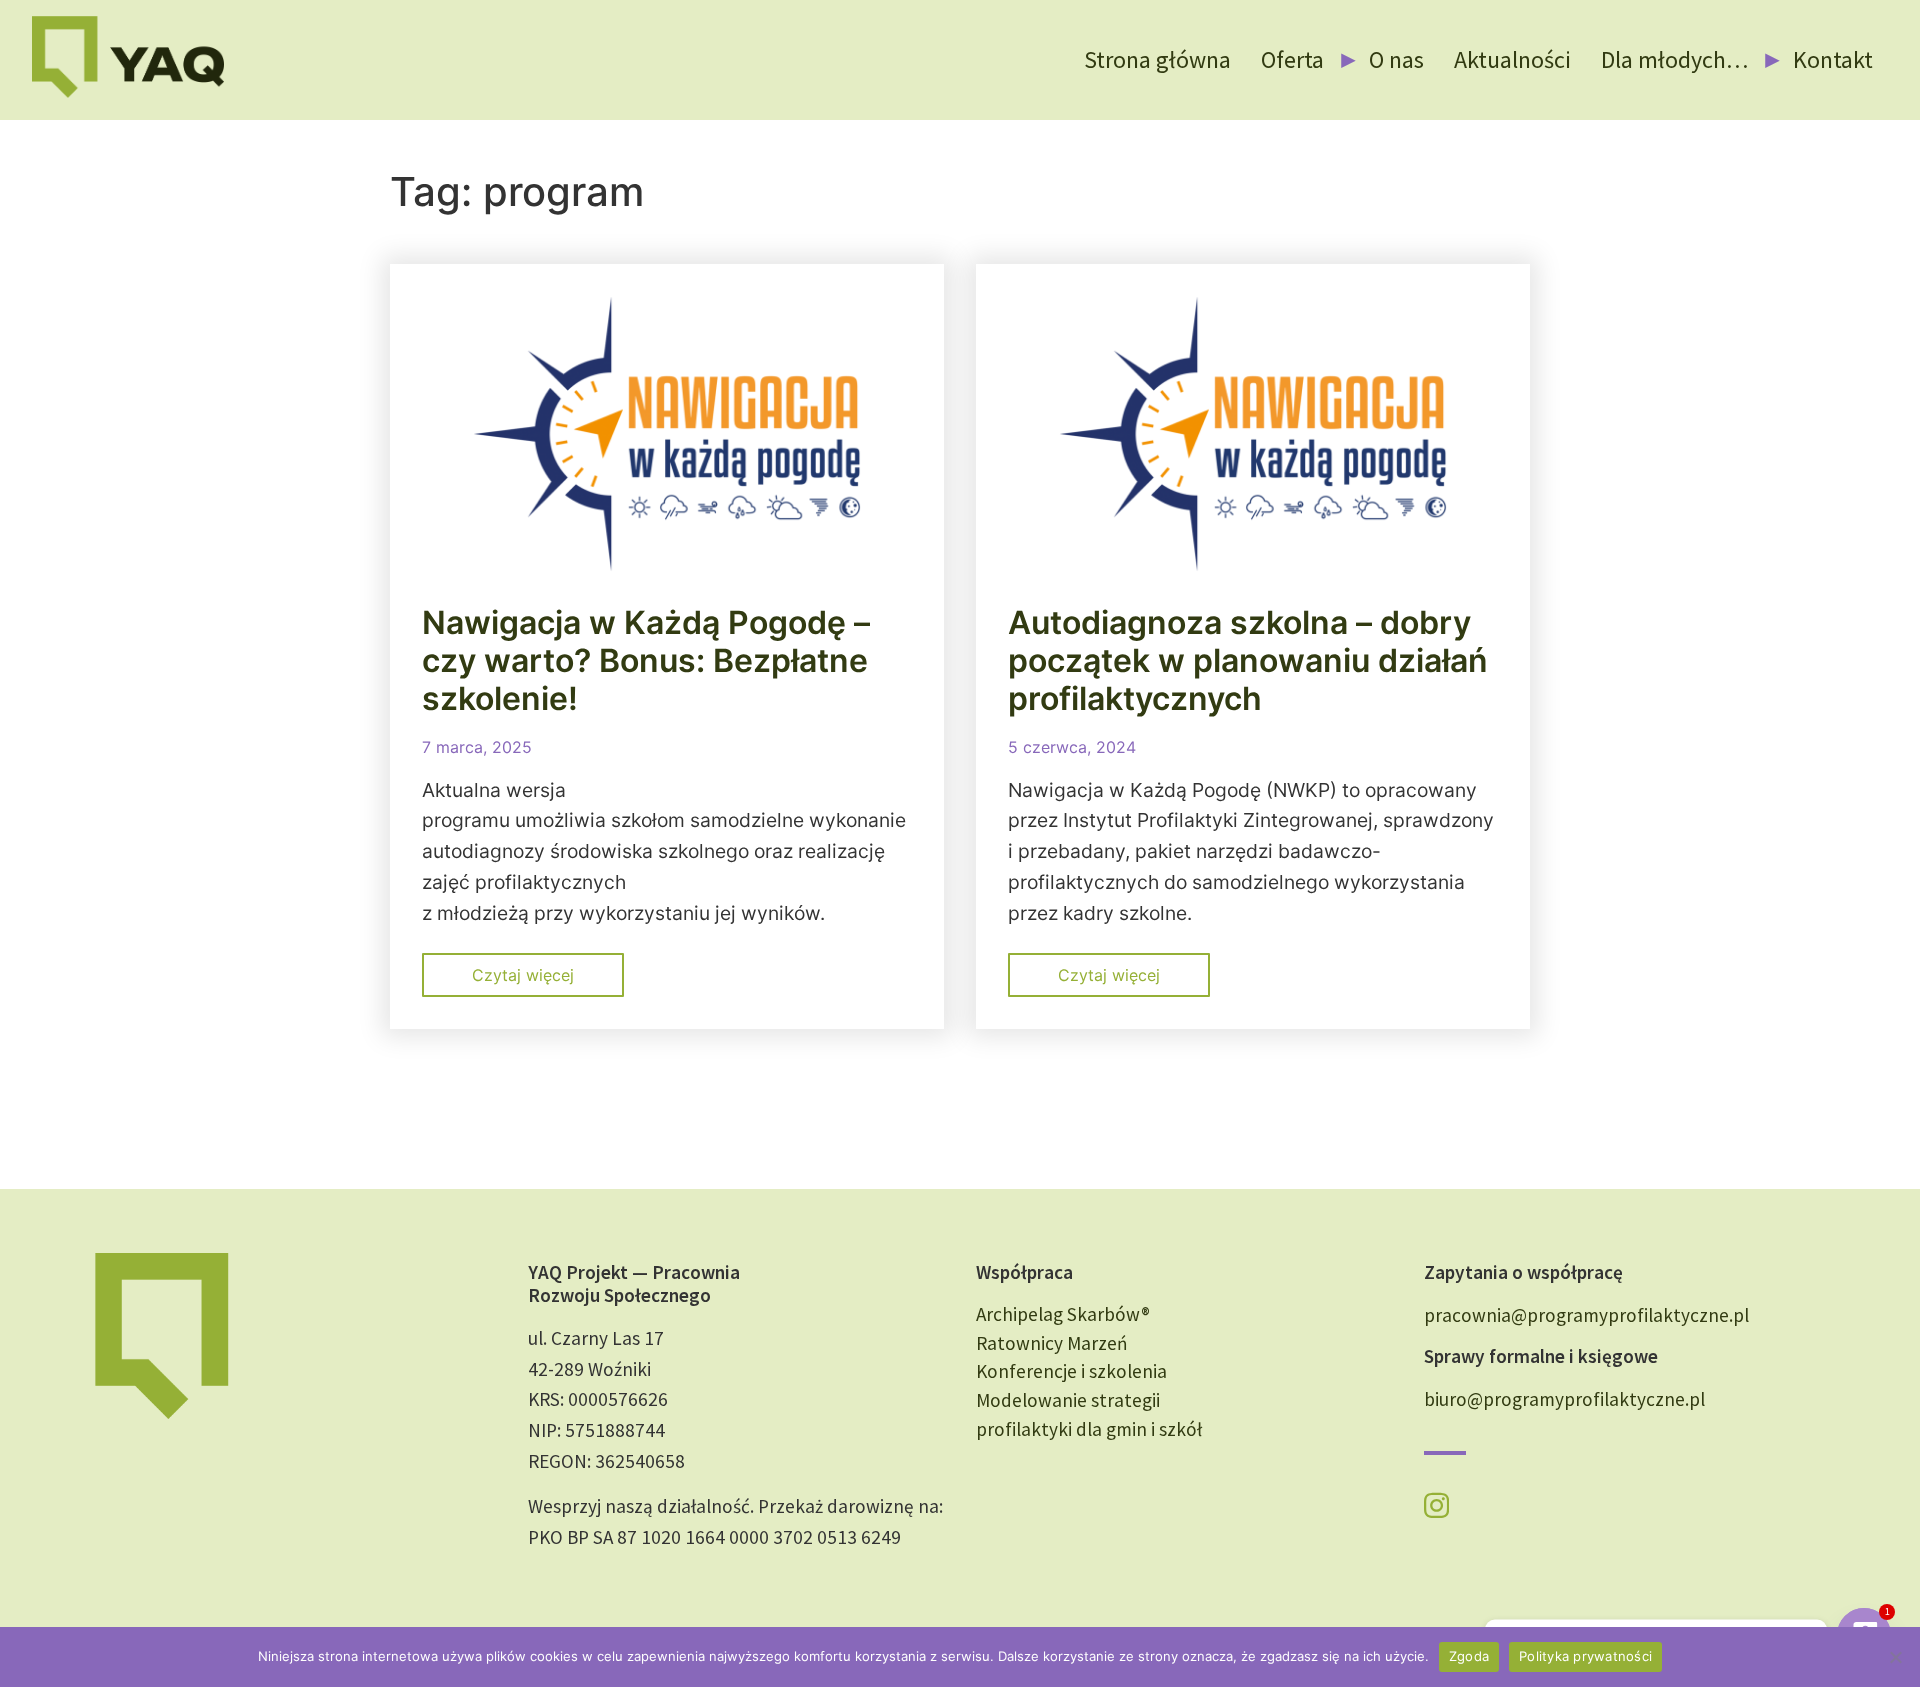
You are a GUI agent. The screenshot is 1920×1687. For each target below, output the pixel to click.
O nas (1396, 59)
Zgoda (1469, 1656)
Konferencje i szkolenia (1071, 1371)
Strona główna (1157, 59)
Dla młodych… (1674, 59)
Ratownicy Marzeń (1052, 1343)
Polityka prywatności (1585, 1656)
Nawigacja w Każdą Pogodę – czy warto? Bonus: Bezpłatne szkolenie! (646, 661)
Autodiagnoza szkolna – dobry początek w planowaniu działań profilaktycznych (1248, 661)
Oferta (1292, 59)
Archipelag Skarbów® (1063, 1314)
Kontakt (1833, 59)
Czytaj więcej (523, 975)
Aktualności (1512, 59)
